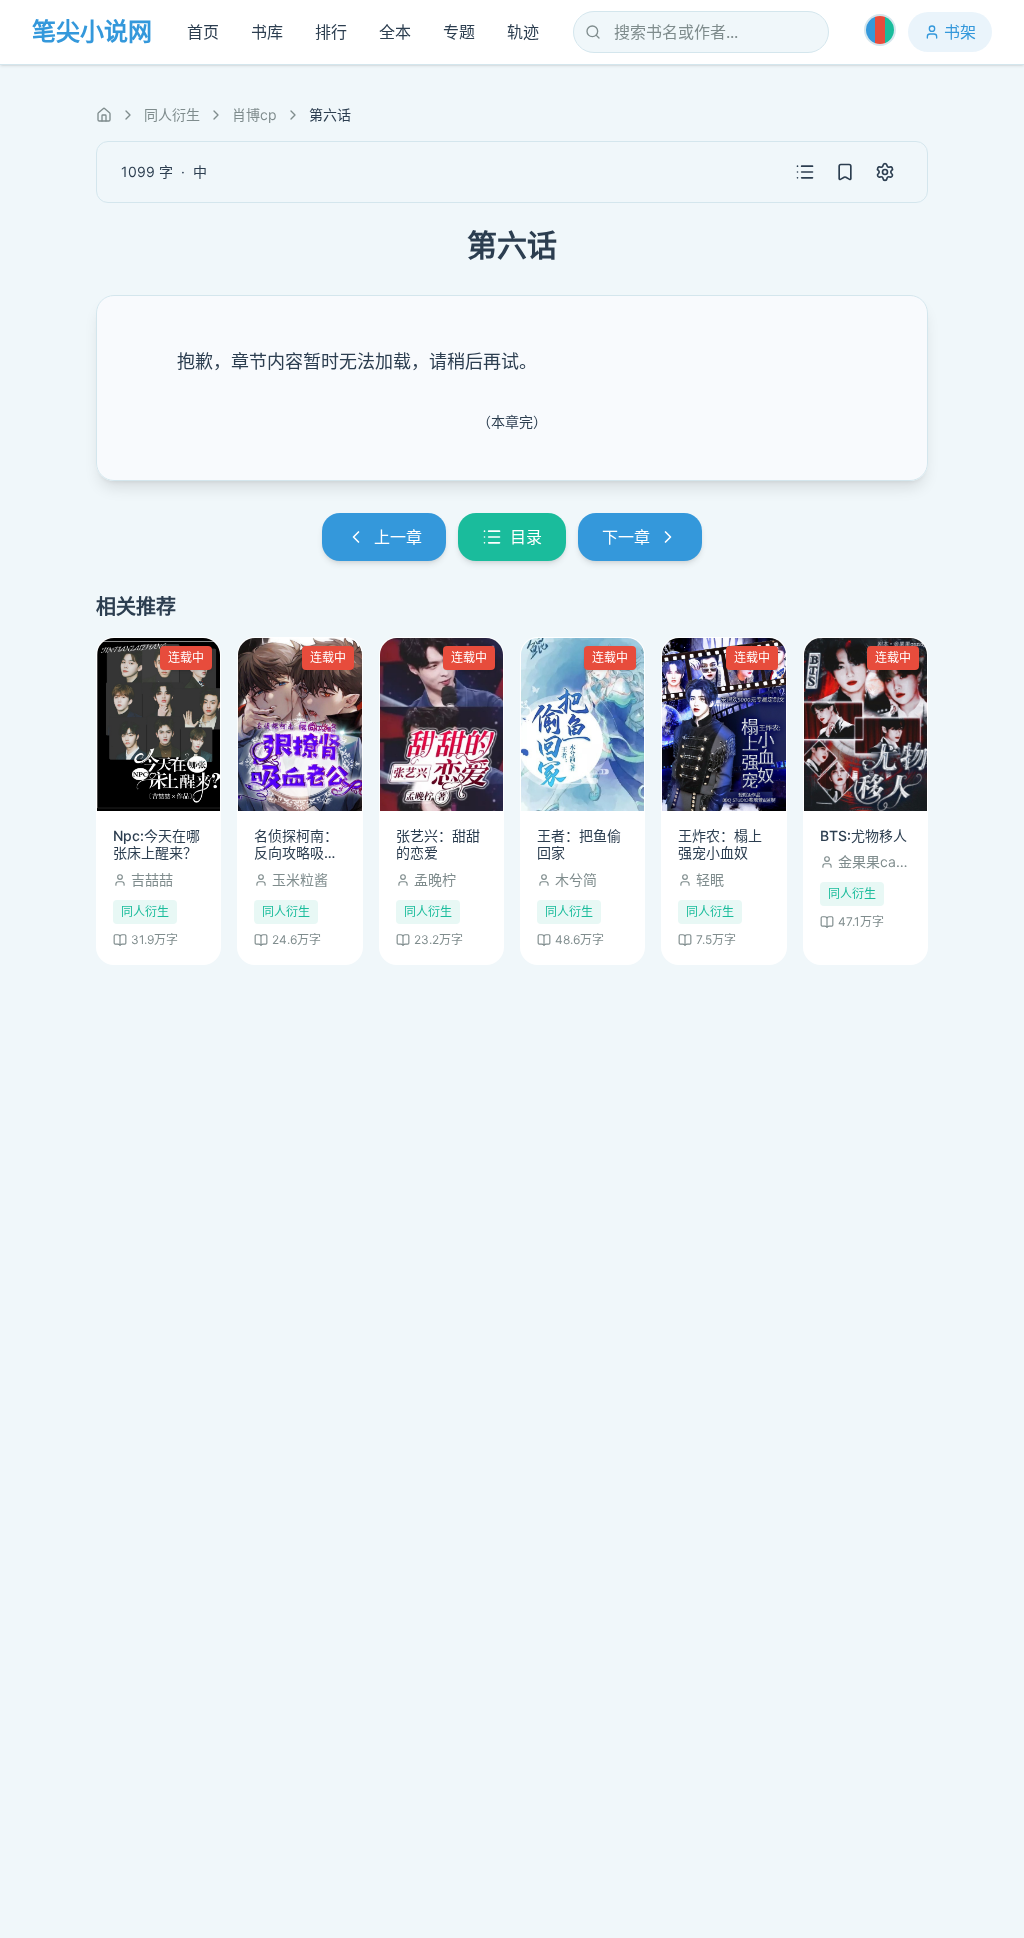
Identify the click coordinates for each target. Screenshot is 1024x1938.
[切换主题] (880, 30)
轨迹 (523, 32)
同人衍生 (172, 114)
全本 (395, 32)
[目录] (805, 172)
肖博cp (254, 114)
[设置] (885, 172)
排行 (331, 32)
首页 (203, 32)
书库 (267, 32)
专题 (459, 32)
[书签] (845, 172)
